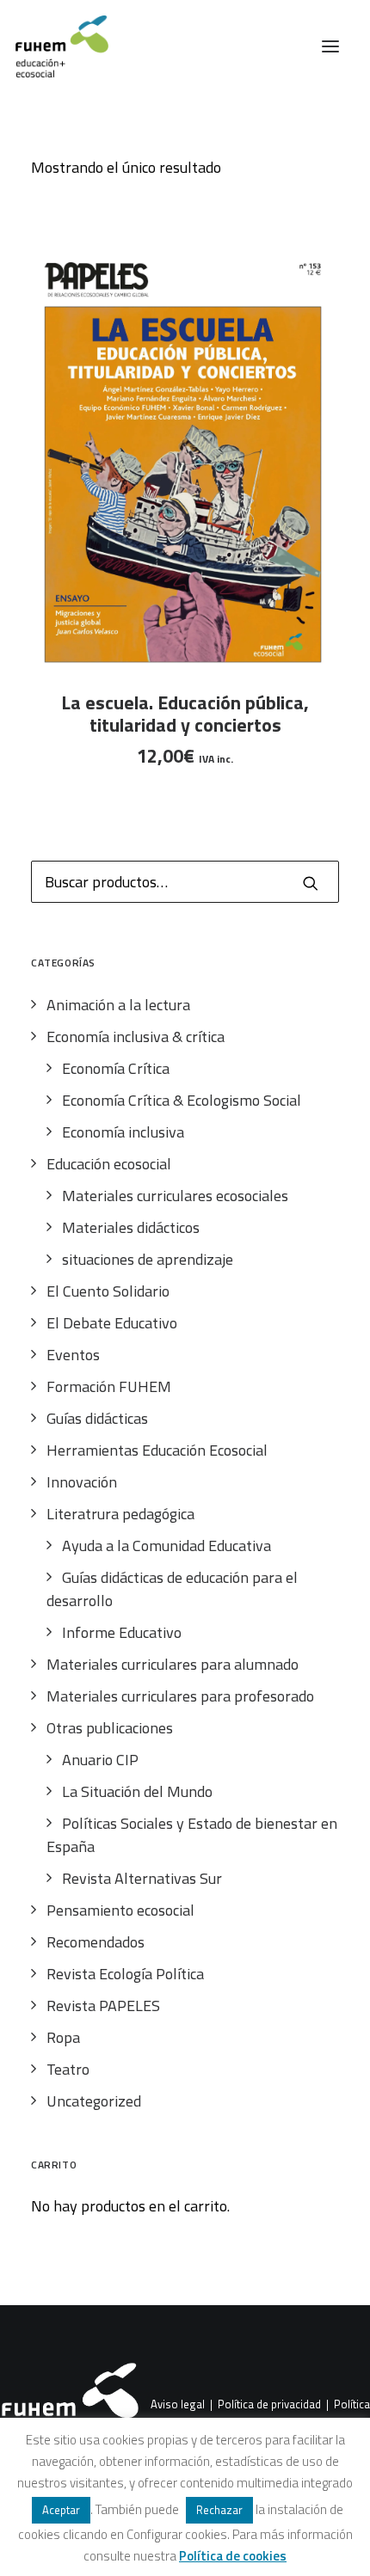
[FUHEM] (54, 46)
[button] (330, 46)
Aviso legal (178, 2405)
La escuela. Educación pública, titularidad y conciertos (185, 714)
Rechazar (219, 2510)
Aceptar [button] (61, 2510)
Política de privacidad (269, 2405)
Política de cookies (233, 2556)
